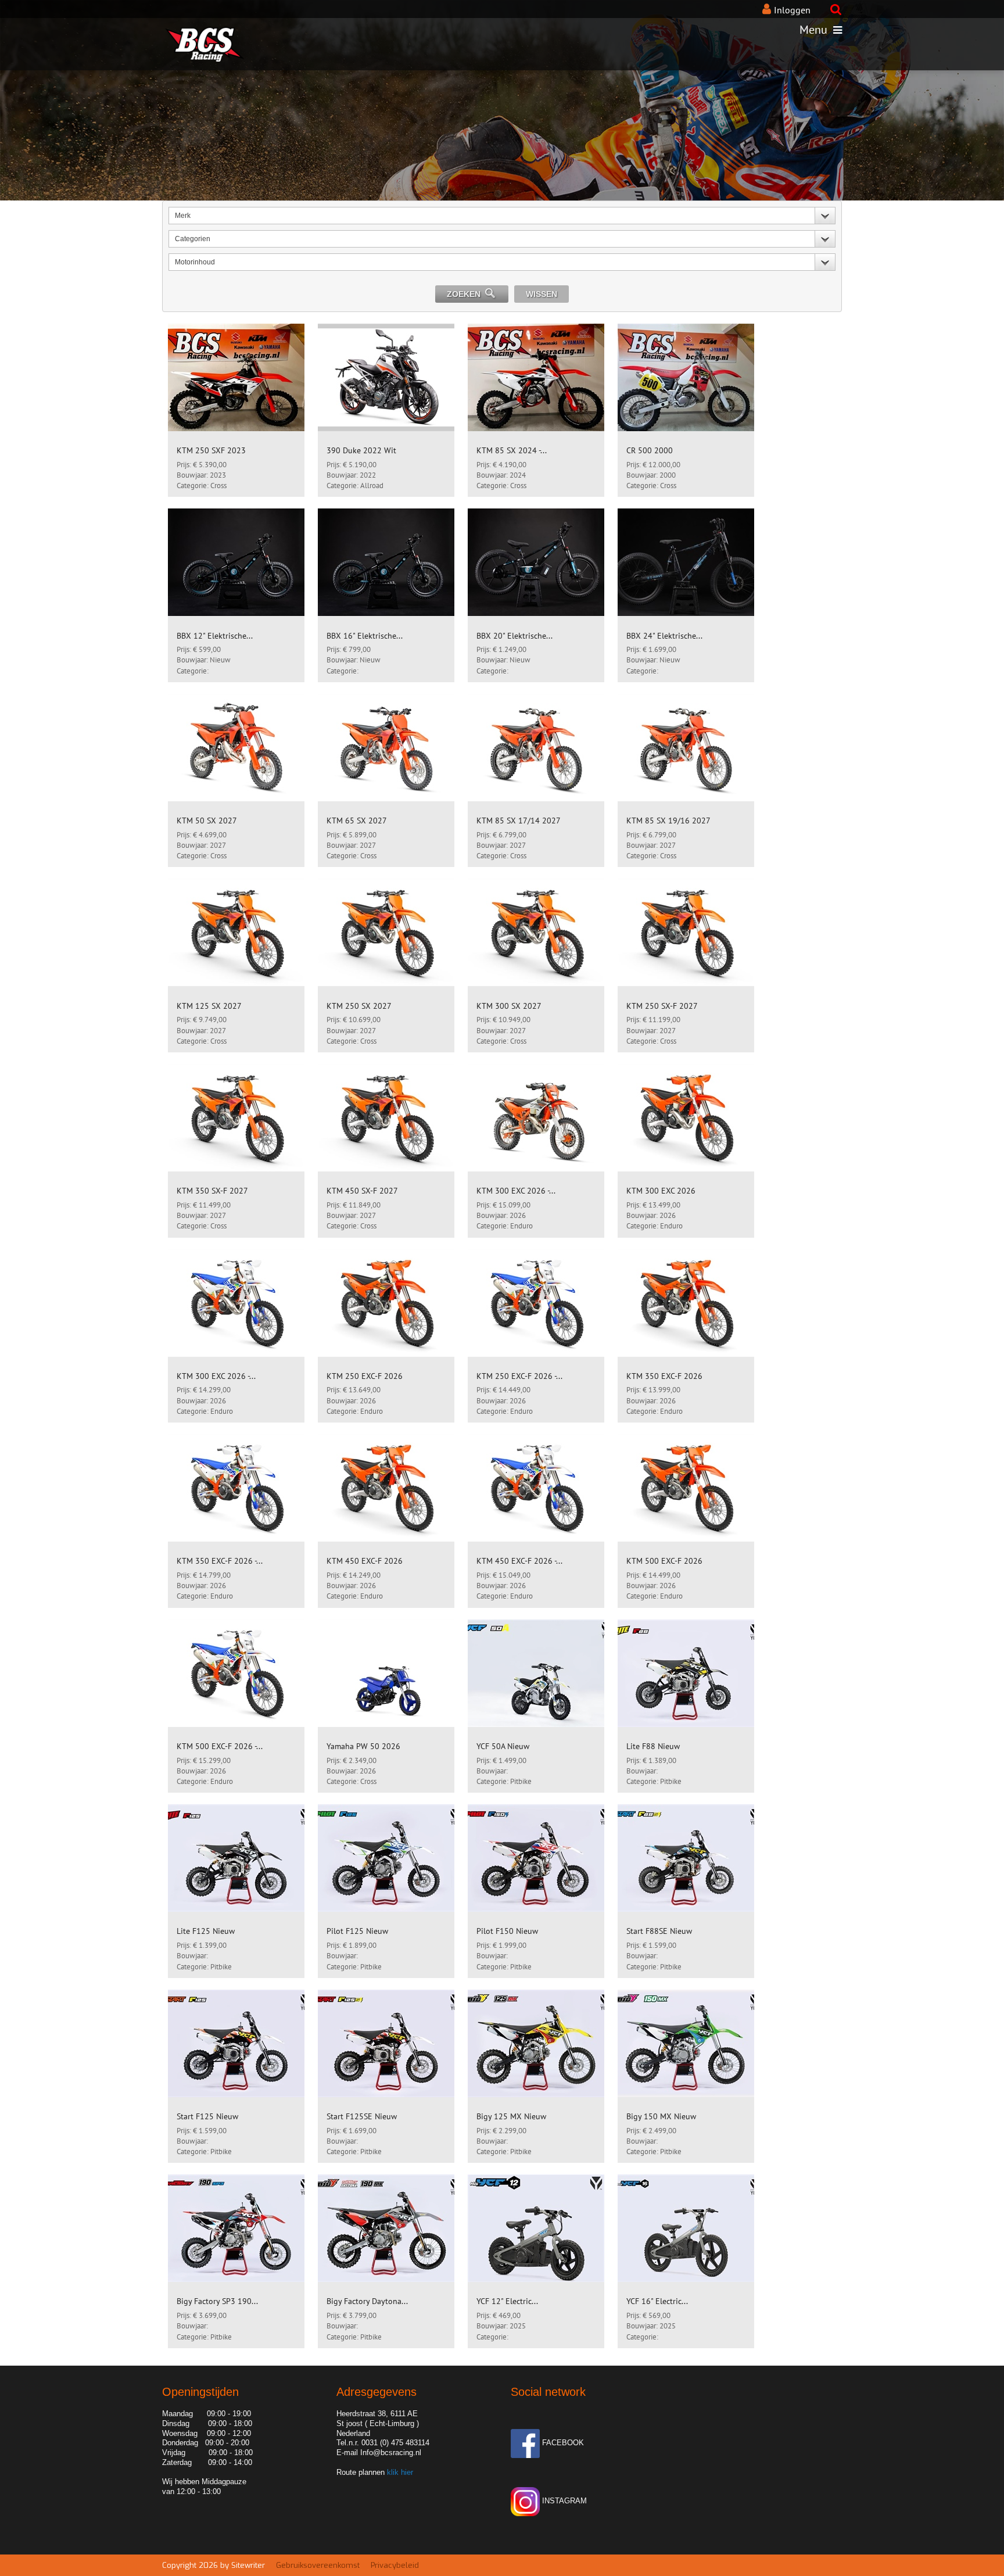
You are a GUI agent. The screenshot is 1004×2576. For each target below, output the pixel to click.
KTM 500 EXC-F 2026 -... (220, 1746)
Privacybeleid (395, 2565)
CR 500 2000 (650, 450)
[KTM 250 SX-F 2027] (686, 932)
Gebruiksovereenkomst (318, 2565)
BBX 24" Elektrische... (664, 636)
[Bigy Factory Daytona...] (386, 2228)
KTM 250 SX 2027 (359, 1006)
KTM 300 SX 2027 (509, 1006)
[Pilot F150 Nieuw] (536, 1858)
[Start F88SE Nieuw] (686, 1858)
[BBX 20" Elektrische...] (536, 562)
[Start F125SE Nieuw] (386, 2043)
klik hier (399, 2472)
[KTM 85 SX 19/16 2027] (686, 748)
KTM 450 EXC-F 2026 (365, 1561)
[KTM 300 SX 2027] (536, 932)
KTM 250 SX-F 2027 (662, 1006)
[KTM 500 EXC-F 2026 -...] (236, 1673)
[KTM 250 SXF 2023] (236, 377)
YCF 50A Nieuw (503, 1746)
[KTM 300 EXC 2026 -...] (536, 1118)
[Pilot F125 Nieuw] (386, 1858)
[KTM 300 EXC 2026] (686, 1118)
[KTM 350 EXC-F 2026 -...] (236, 1488)
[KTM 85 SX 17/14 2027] (536, 748)
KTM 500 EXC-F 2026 (664, 1561)
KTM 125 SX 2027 (209, 1006)
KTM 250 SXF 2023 (211, 450)
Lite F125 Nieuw (206, 1931)
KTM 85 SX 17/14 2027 (519, 821)
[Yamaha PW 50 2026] (386, 1673)
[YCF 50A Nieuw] (536, 1673)
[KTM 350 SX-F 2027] (236, 1118)
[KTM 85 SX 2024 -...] (536, 377)
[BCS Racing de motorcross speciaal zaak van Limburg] (185, 30)
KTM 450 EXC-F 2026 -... (519, 1561)
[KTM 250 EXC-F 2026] (386, 1303)
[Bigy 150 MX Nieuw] (686, 2043)
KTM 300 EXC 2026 (661, 1191)
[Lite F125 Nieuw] (236, 1858)
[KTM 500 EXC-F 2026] (686, 1488)
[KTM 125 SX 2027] (236, 932)
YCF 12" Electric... (507, 2301)
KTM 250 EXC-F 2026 (365, 1376)
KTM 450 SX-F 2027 (362, 1191)
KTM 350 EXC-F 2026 (664, 1376)
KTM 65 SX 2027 (357, 821)
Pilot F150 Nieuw (507, 1931)
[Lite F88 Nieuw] (686, 1673)
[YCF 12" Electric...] (536, 2228)
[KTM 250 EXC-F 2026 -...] (536, 1303)
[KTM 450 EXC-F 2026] (386, 1488)
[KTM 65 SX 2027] (386, 748)
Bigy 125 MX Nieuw (511, 2116)
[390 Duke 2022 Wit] (386, 377)
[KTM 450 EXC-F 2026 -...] (536, 1488)
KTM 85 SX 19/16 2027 (668, 821)
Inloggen (792, 10)
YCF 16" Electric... (657, 2301)
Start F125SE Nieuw (362, 2116)
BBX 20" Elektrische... (514, 636)
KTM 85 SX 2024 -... (512, 450)
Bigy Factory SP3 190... (217, 2301)
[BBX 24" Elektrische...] (686, 562)
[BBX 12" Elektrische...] (236, 562)
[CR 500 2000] (686, 377)
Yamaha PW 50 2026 (363, 1746)
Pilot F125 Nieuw (357, 1931)
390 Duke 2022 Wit (361, 450)
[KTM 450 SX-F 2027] (386, 1118)
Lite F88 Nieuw (653, 1746)
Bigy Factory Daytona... (367, 2301)
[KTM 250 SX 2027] (386, 932)
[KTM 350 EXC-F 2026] (686, 1303)
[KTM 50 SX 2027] (236, 748)
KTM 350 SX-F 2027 (212, 1191)
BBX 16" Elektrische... (365, 636)
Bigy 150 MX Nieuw (661, 2116)
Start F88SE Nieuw (659, 1931)
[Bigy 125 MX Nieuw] (536, 2043)
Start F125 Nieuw (207, 2116)
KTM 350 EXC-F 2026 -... (220, 1561)
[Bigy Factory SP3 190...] (236, 2228)
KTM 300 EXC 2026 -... (516, 1191)
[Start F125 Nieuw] (236, 2043)
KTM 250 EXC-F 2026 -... (519, 1376)
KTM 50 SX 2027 (207, 821)
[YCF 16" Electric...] (686, 2228)
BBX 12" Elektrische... (215, 636)
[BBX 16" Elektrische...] (386, 562)
